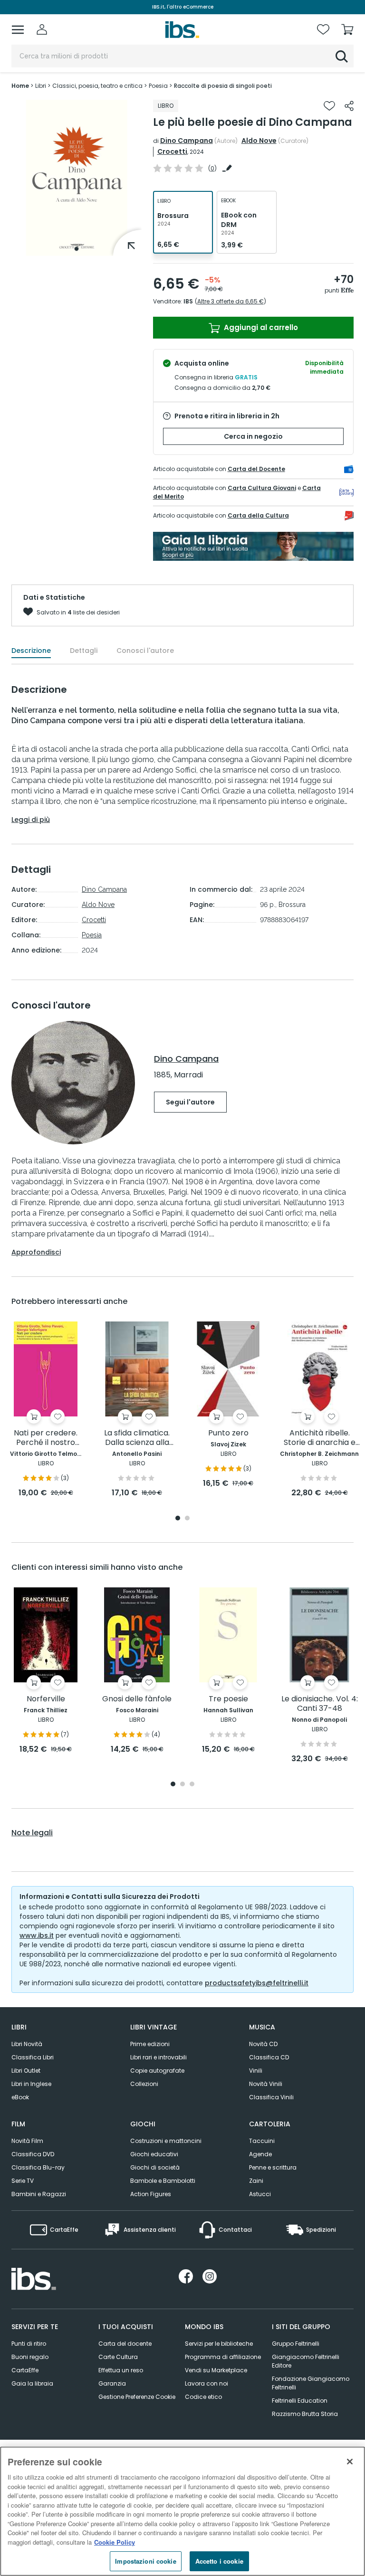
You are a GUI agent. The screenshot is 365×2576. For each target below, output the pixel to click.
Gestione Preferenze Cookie (137, 2397)
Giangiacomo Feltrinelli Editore (306, 2361)
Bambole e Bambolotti (163, 2181)
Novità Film (27, 2141)
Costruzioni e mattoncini (166, 2141)
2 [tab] (187, 1519)
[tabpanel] (77, 178)
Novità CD (263, 2044)
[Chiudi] (350, 2462)
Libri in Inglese (31, 2084)
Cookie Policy (115, 2542)
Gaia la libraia (32, 2383)
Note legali (32, 1833)
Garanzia (112, 2383)
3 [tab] (192, 1785)
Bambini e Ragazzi (39, 2194)
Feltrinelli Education (300, 2401)
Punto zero (228, 1433)
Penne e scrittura (273, 2167)
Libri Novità (27, 2044)
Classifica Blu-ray (38, 2167)
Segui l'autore (190, 1102)
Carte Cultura (118, 2357)
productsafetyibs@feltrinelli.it (257, 1983)
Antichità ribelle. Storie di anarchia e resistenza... (320, 1438)
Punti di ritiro (29, 2344)
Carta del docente (125, 2344)
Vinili (256, 2071)
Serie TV (23, 2181)
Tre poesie (228, 1699)
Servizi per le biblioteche (219, 2344)
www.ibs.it (37, 1935)
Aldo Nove (259, 141)
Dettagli (84, 651)
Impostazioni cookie (145, 2561)
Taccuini (262, 2141)
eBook (20, 2097)
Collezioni (144, 2084)
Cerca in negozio (253, 436)
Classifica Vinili (271, 2097)
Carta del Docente (256, 469)
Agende (260, 2154)
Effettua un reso (121, 2370)
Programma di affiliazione (223, 2357)
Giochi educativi (154, 2154)
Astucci (260, 2194)
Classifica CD (269, 2057)
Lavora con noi (207, 2383)
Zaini (256, 2181)
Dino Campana (187, 141)
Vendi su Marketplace (216, 2370)
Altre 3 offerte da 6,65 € (231, 301)
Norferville (46, 1699)
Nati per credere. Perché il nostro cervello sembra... (46, 1438)
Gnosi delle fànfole (137, 1699)
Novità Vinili (266, 2084)
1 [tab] (77, 249)
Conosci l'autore (145, 651)
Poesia (92, 935)
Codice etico (203, 2397)
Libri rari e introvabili (158, 2057)
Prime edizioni (150, 2044)
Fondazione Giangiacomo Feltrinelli (311, 2383)
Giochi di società (155, 2167)
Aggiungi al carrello (260, 327)
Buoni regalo (30, 2357)
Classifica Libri (33, 2057)
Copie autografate (157, 2071)
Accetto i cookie (219, 2561)
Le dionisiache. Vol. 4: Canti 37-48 (320, 1704)
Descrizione (31, 651)
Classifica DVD (33, 2154)
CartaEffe (25, 2370)
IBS (188, 301)
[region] (182, 2511)
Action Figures (151, 2194)
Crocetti (172, 151)
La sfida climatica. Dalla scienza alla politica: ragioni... (137, 1438)
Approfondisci (36, 1252)
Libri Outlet (26, 2071)
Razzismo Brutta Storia (305, 2414)
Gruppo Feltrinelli (296, 2344)
